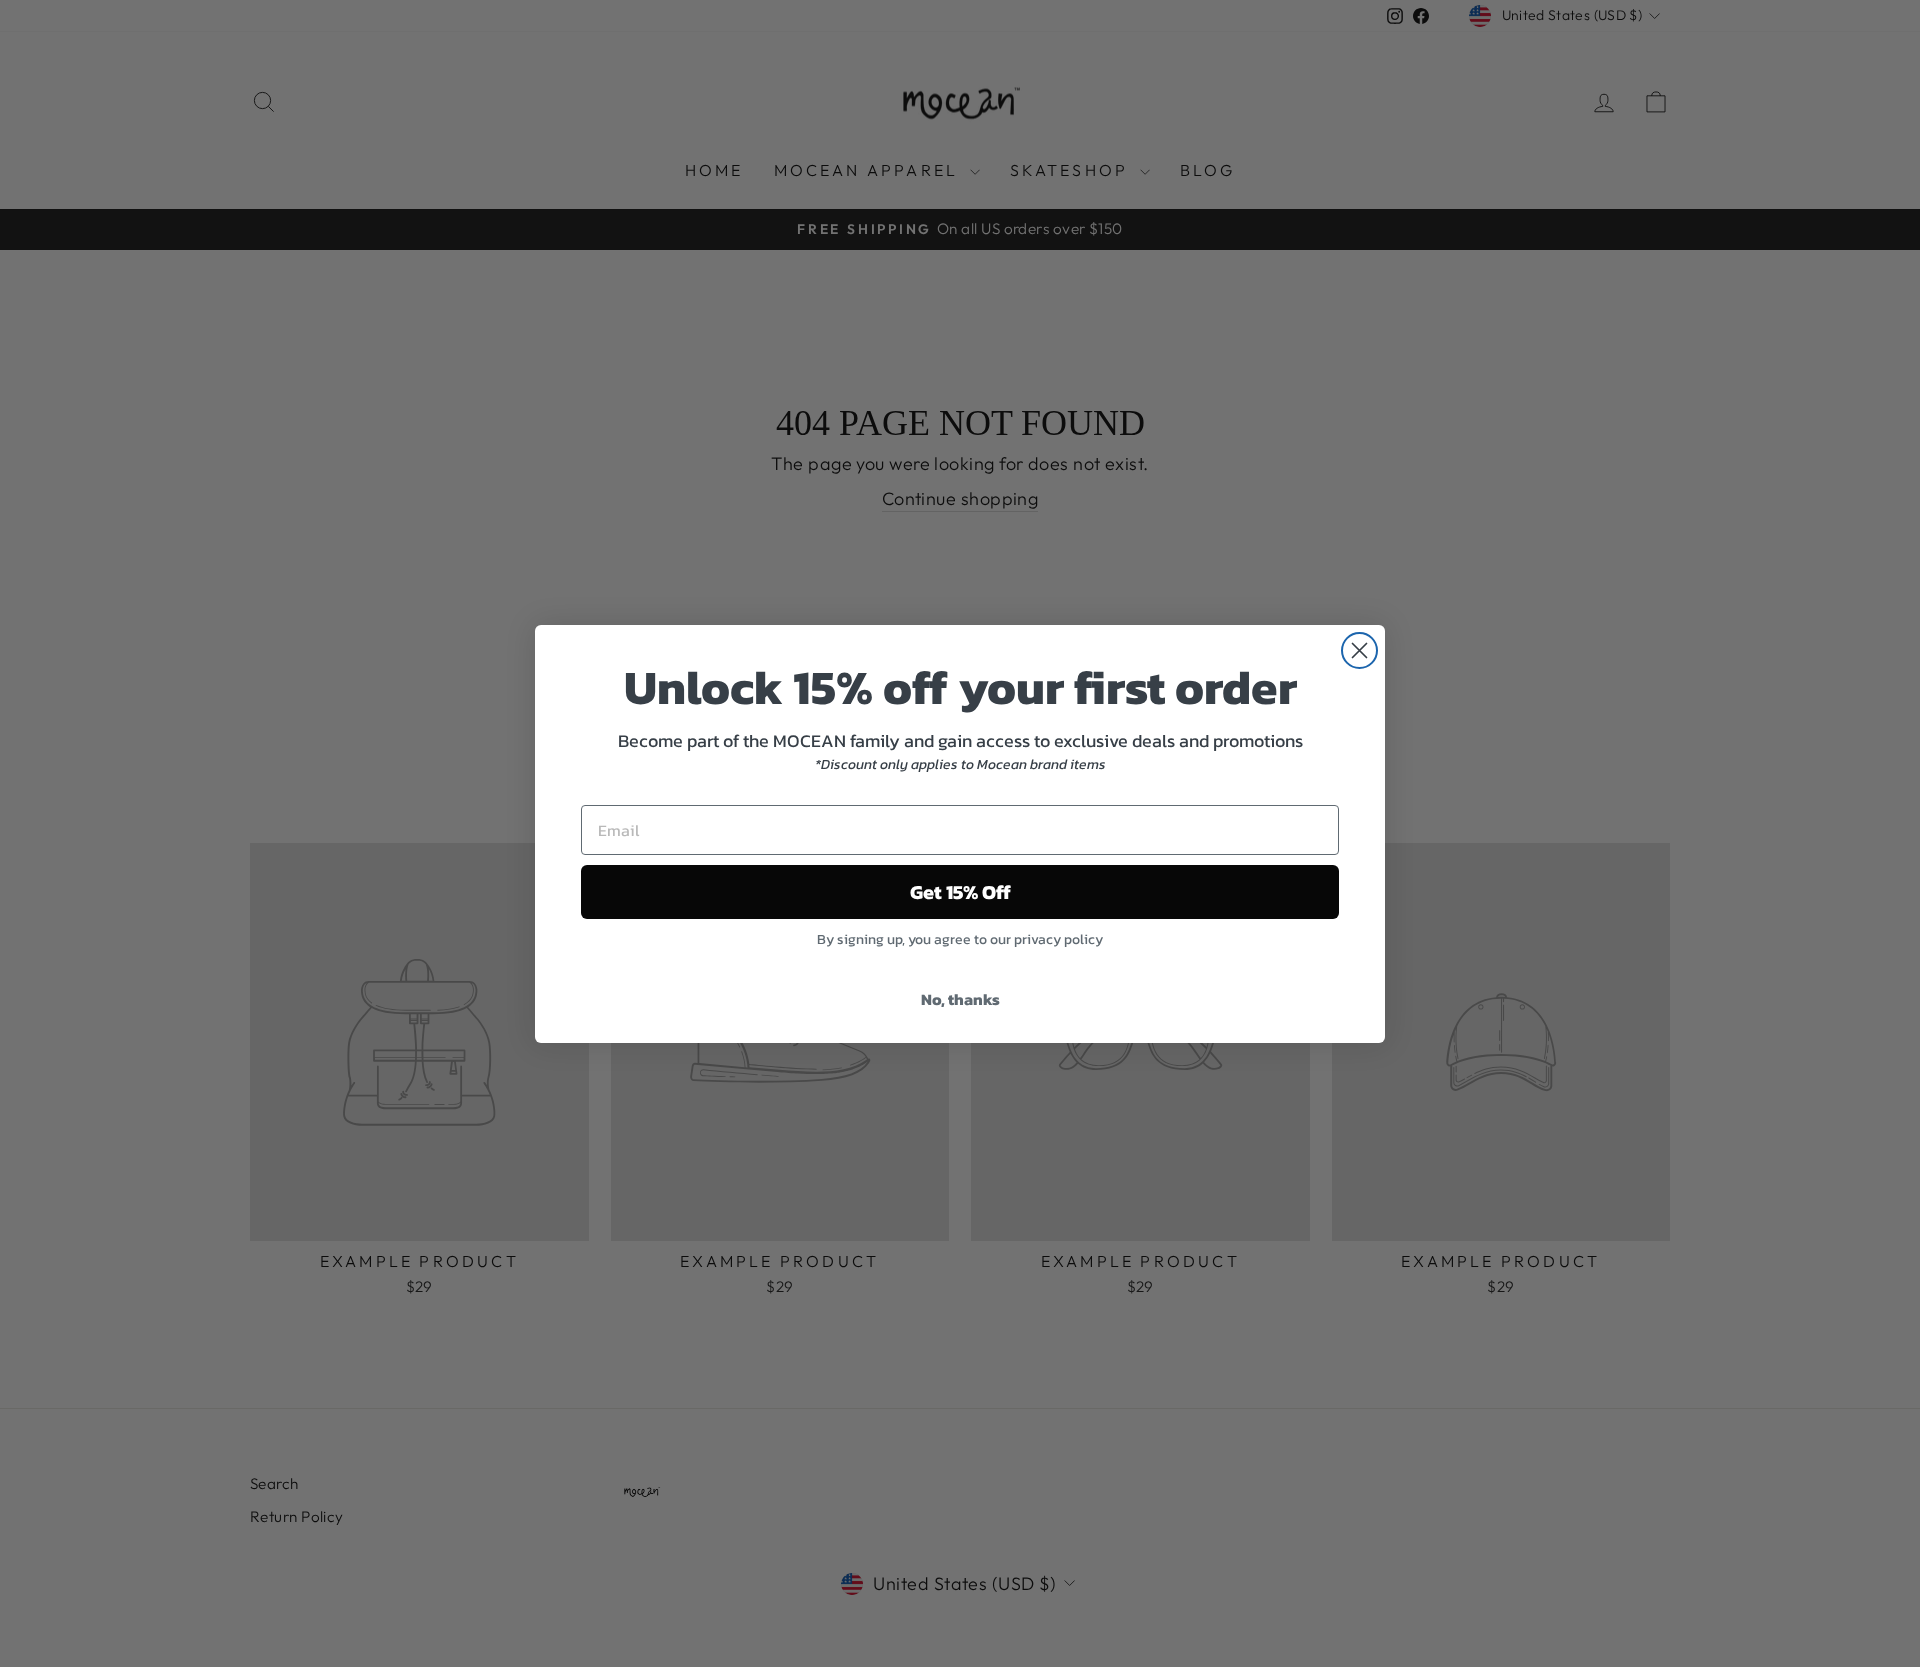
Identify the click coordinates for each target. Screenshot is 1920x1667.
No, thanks (960, 999)
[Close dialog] (1359, 650)
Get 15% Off (960, 892)
